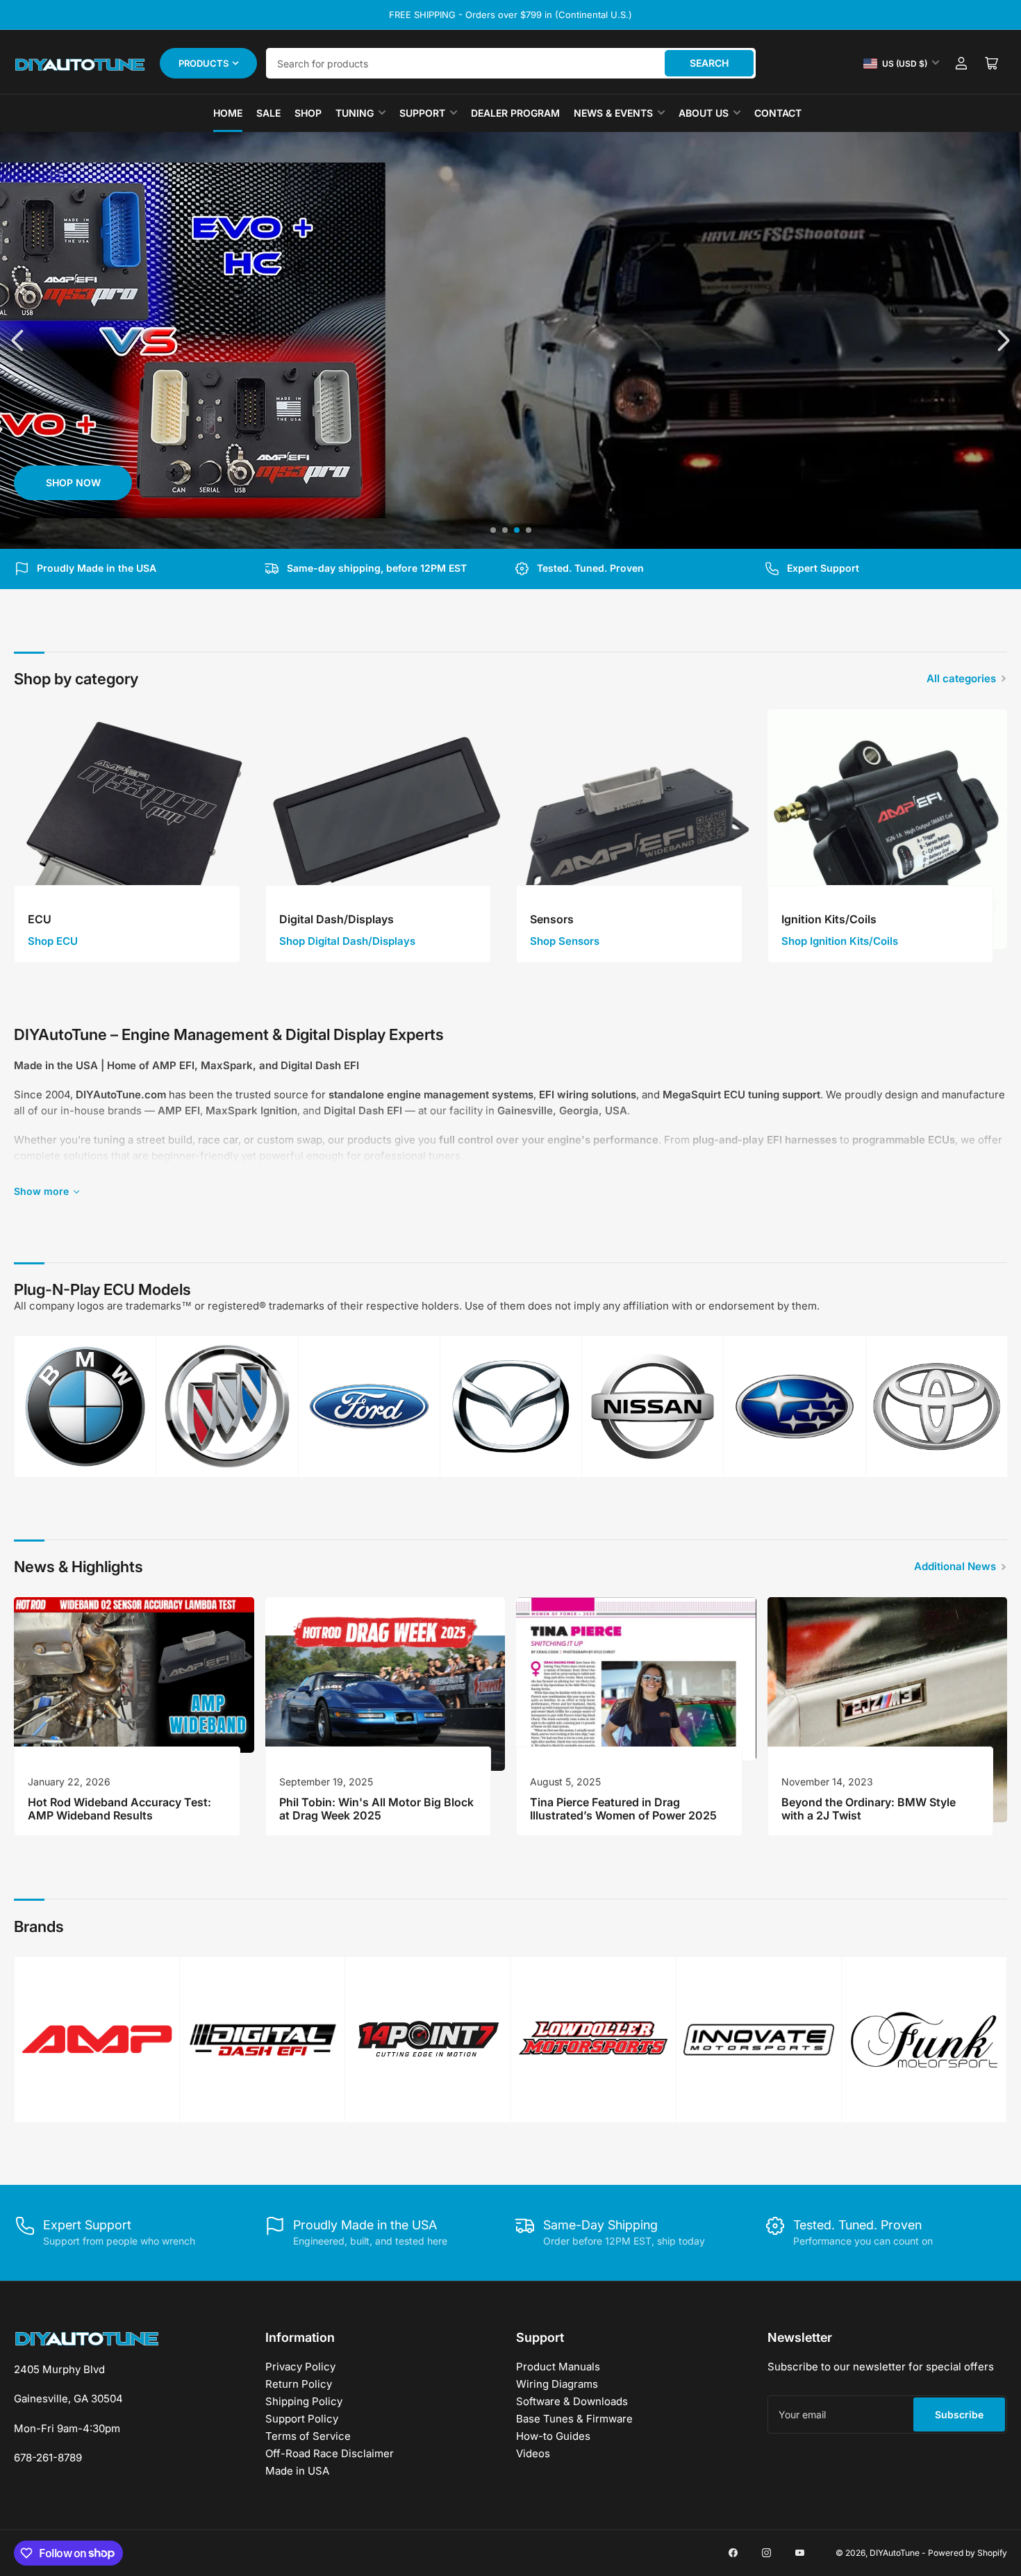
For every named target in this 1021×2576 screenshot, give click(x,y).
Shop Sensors (565, 941)
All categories (961, 678)
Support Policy (302, 2419)
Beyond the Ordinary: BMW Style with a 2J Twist (869, 1809)
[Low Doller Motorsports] (593, 2040)
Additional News (955, 1566)
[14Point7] (428, 2040)
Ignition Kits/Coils (829, 919)
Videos (533, 2453)
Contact (778, 113)
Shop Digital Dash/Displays (347, 941)
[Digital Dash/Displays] (385, 829)
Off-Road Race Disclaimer (330, 2453)
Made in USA (297, 2471)
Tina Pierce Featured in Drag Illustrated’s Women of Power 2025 (623, 1809)
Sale (268, 113)
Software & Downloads (572, 2401)
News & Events (613, 113)
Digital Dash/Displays (337, 919)
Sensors (552, 919)
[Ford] (369, 1406)
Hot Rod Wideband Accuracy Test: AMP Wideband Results (119, 1809)
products (204, 63)
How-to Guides (553, 2436)
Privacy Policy (300, 2367)
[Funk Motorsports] (924, 2039)
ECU (40, 919)
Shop (308, 113)
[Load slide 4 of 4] (528, 530)
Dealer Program (515, 113)
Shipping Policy (304, 2401)
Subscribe (959, 2414)
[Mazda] (511, 1406)
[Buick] (227, 1406)
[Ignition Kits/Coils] (888, 829)
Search (709, 63)
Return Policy (299, 2384)
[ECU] (134, 829)
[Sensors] (636, 829)
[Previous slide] (19, 340)
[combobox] (511, 63)
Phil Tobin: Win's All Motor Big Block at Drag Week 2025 (376, 1809)
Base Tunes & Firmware (574, 2419)
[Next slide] (1002, 340)
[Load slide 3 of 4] (516, 530)
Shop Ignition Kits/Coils (840, 941)
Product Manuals (558, 2367)
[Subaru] (794, 1406)
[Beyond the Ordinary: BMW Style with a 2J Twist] (888, 1710)
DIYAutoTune (895, 2553)
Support (422, 113)
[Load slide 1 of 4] (493, 530)
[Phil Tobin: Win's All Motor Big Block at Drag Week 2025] (385, 1684)
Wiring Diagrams (557, 2384)
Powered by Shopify (968, 2553)
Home (228, 113)
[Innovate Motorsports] (759, 2039)
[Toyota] (937, 1406)
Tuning (355, 113)
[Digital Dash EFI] (262, 2040)
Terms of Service (308, 2436)
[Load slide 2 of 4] (505, 530)
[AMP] (97, 2039)
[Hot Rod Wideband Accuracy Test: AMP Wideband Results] (134, 1675)
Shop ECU (53, 941)
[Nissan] (653, 1406)
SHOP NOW (73, 482)
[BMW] (85, 1406)
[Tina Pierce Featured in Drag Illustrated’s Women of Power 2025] (636, 1679)
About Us (704, 113)
